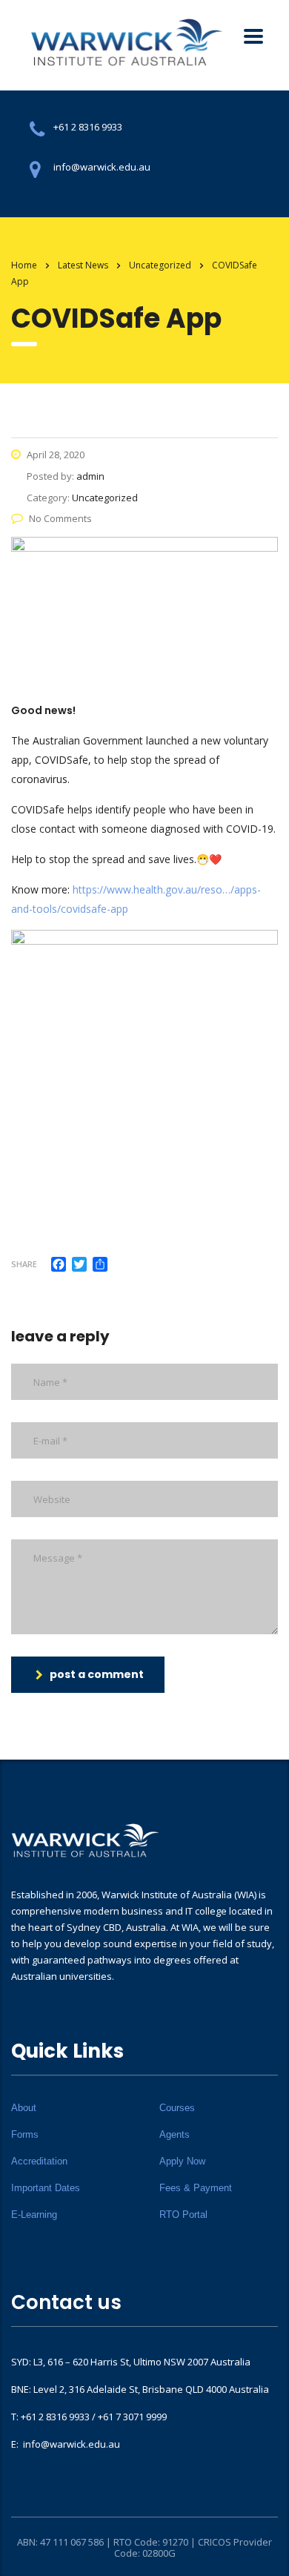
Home (24, 265)
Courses (177, 2108)
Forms (25, 2134)
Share (24, 1264)
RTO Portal (183, 2215)
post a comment (97, 1674)
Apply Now (182, 2161)
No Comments (60, 518)
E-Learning (34, 2215)
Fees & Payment (196, 2188)
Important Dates (46, 2188)
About (24, 2108)
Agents (175, 2134)
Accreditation (39, 2161)
